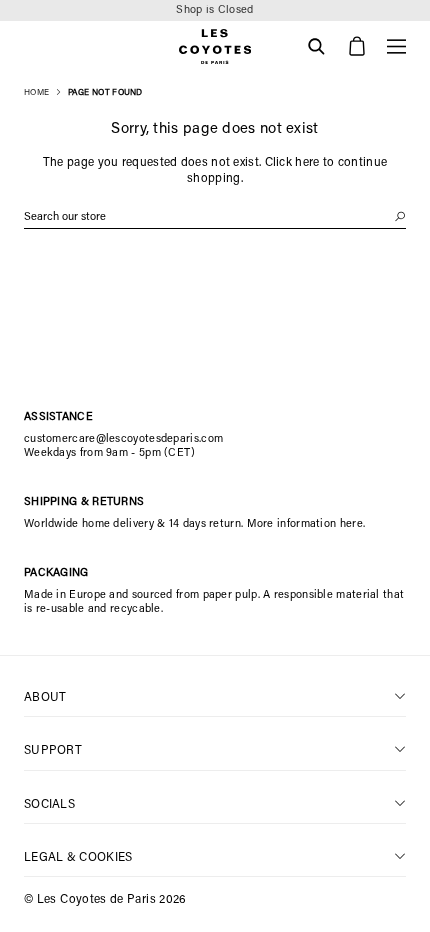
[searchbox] (215, 217)
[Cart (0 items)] (357, 46)
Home (36, 93)
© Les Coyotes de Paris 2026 (105, 900)
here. (353, 524)
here (307, 163)
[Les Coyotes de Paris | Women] (215, 46)
